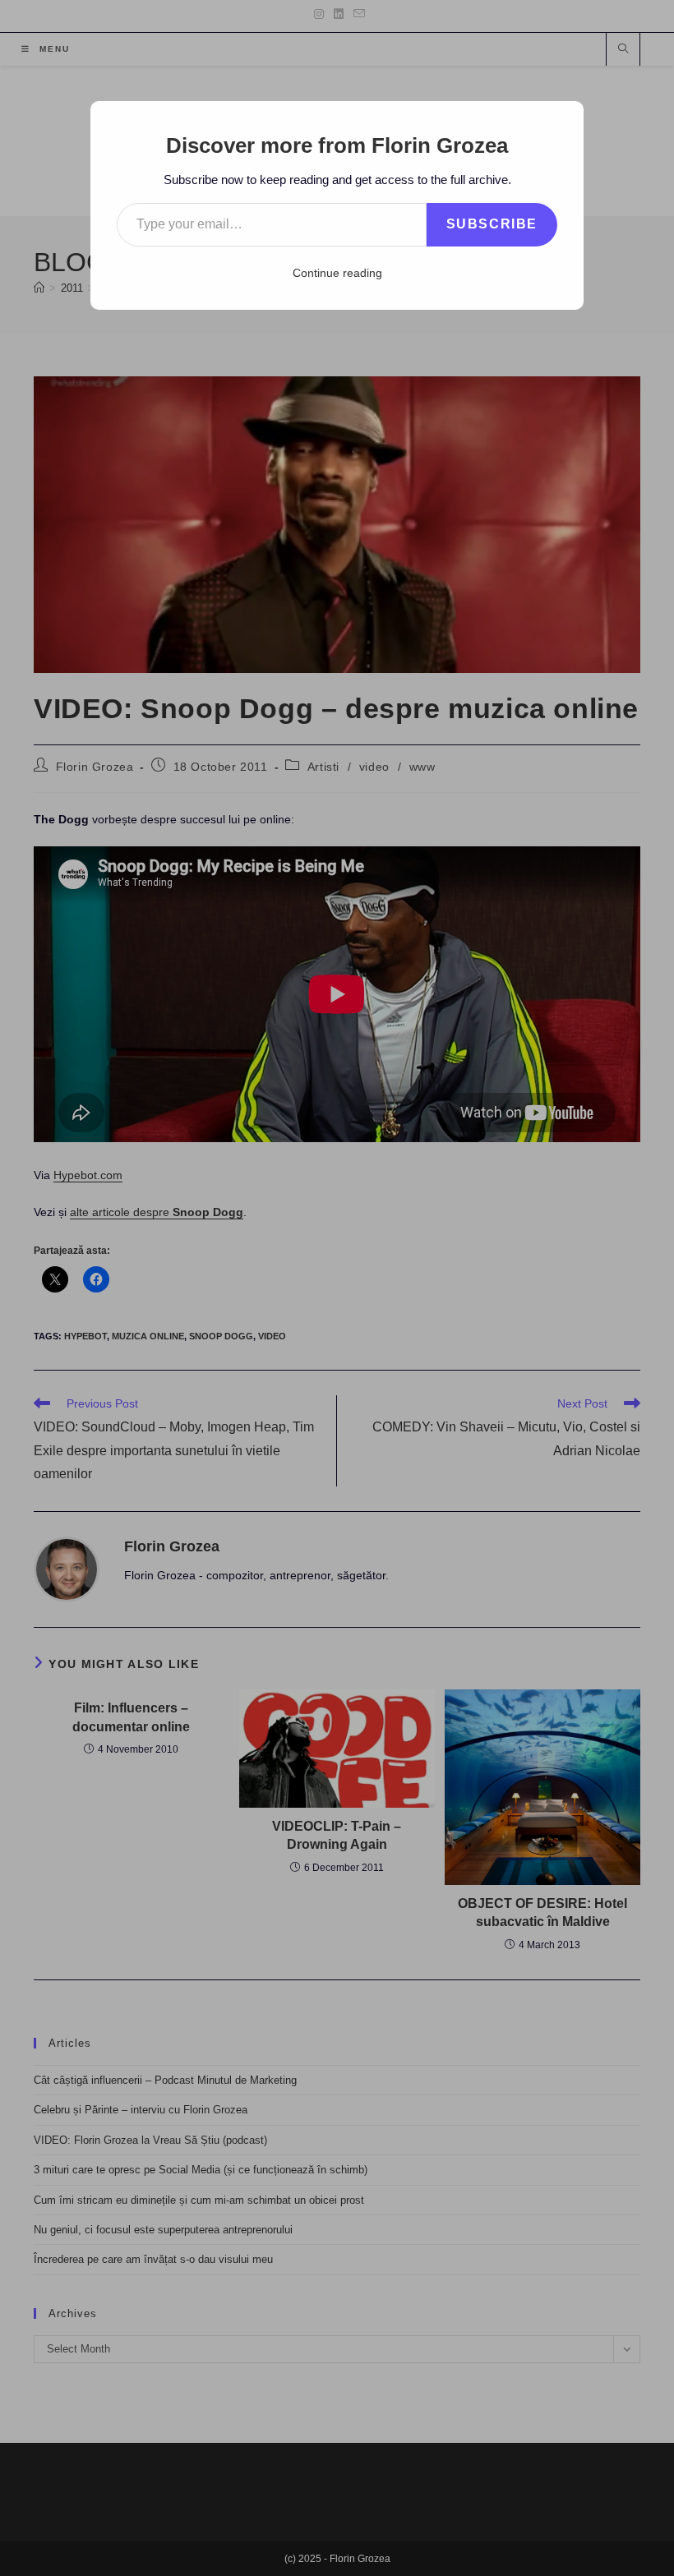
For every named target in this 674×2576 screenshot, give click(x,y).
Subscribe (492, 224)
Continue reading (337, 273)
